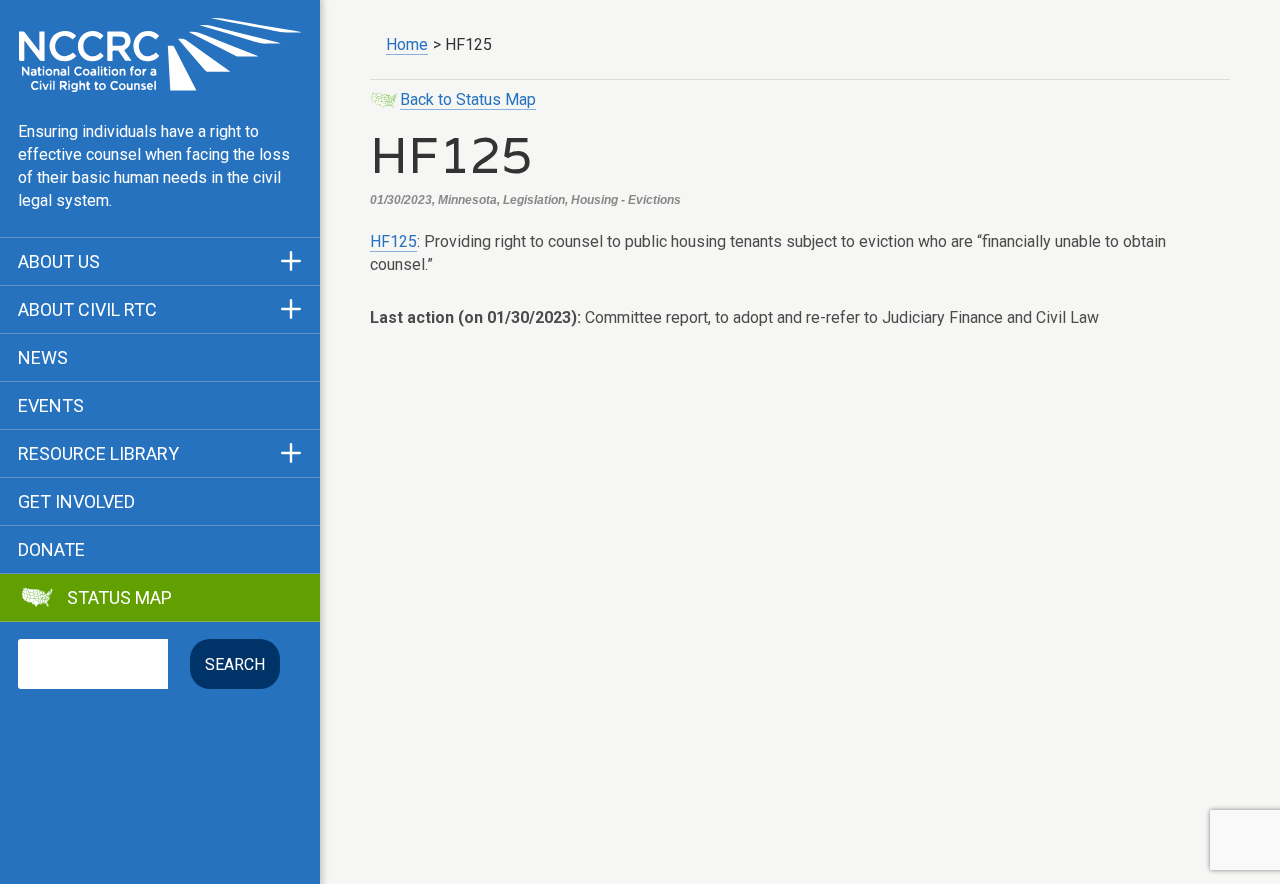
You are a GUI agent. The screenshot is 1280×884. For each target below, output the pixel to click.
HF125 (393, 241)
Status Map (119, 598)
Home (407, 44)
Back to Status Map (468, 99)
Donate (51, 550)
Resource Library (98, 454)
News (43, 358)
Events (51, 406)
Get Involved (76, 502)
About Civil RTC (87, 310)
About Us (59, 262)
